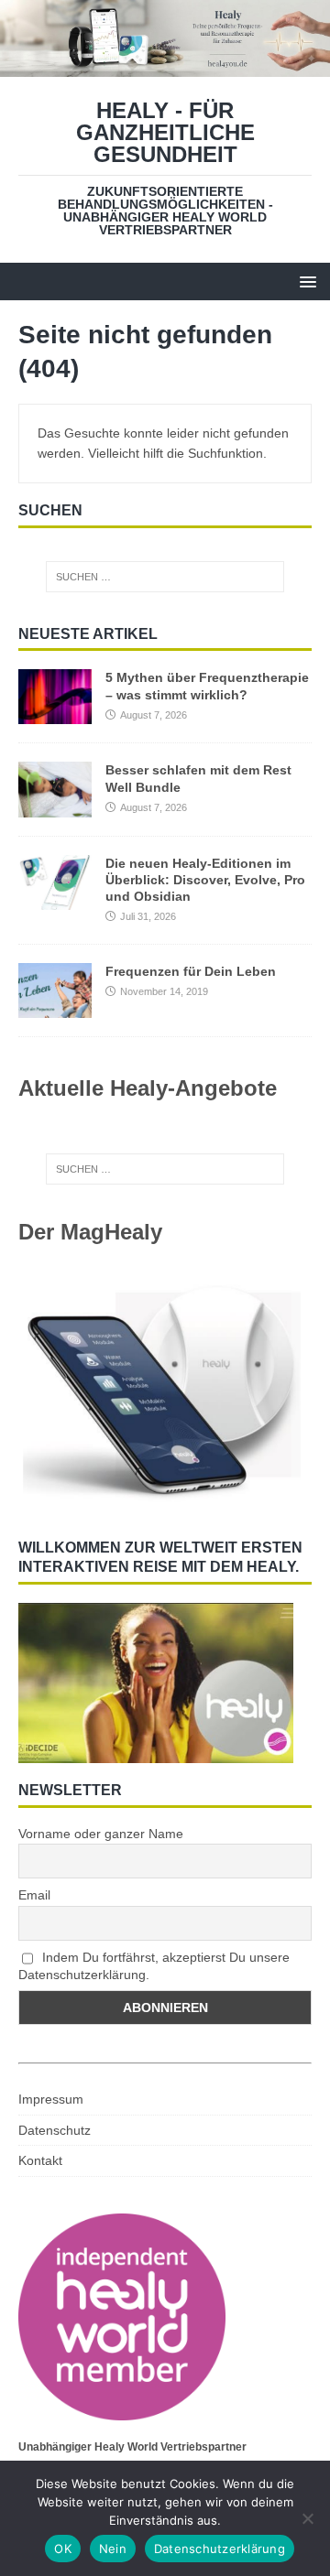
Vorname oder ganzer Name (101, 1834)
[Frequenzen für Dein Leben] (55, 1007)
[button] (305, 281)
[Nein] (307, 2518)
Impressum (51, 2099)
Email (34, 1895)
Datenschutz (55, 2130)
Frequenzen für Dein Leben (191, 971)
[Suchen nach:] (165, 577)
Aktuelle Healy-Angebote (148, 1088)
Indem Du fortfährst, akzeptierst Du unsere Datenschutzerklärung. (154, 1966)
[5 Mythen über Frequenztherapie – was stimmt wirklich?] (55, 714)
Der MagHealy (90, 1232)
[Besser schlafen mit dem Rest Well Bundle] (55, 806)
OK (63, 2549)
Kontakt (40, 2160)
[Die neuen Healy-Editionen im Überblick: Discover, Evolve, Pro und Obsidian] (55, 899)
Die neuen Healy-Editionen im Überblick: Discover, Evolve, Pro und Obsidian (205, 880)
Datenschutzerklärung (220, 2549)
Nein (113, 2549)
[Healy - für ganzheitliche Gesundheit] (165, 66)
